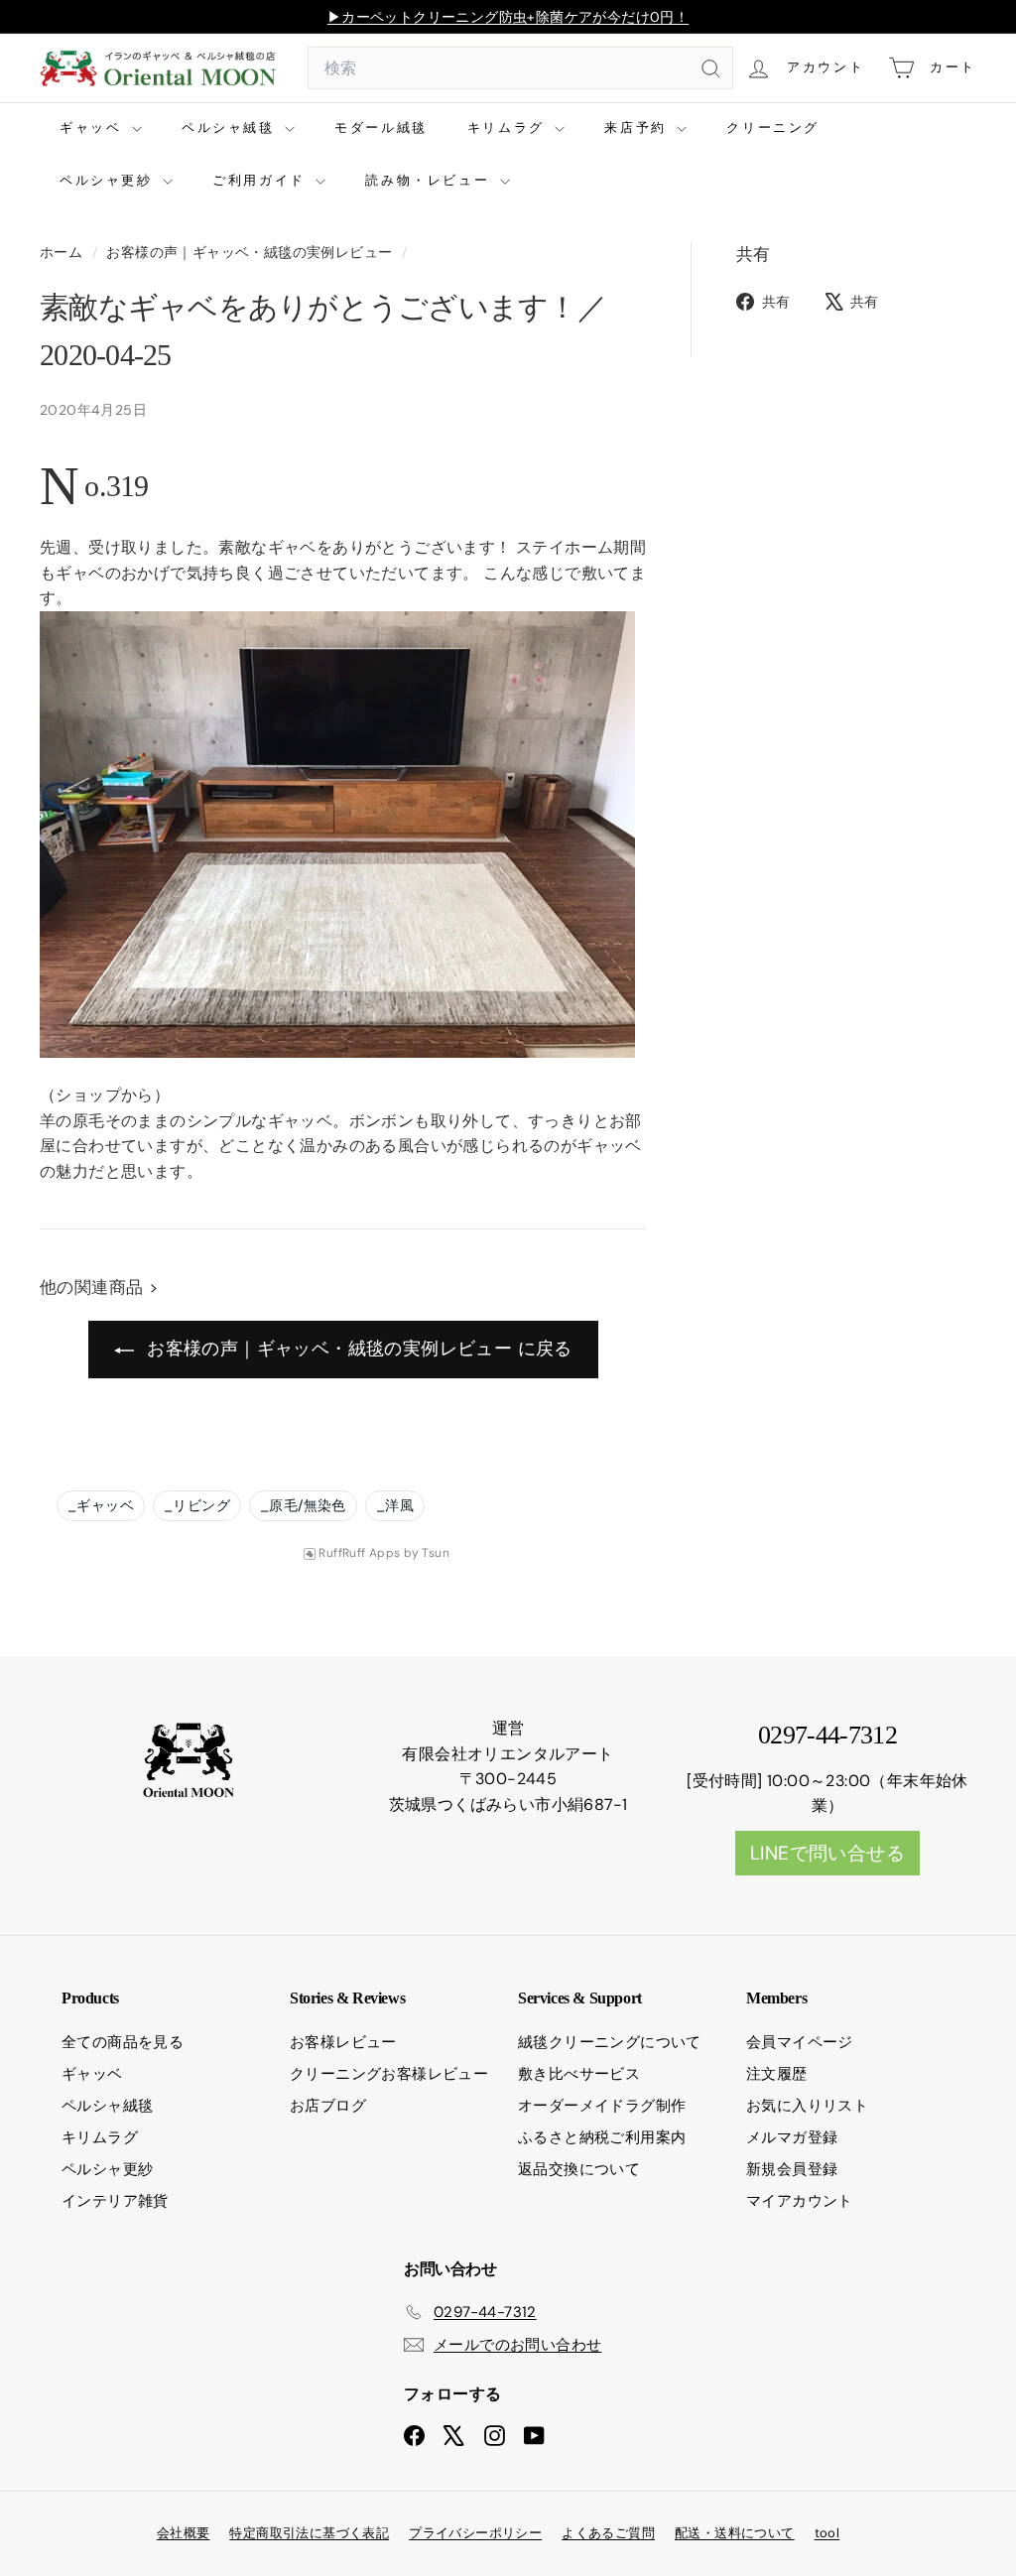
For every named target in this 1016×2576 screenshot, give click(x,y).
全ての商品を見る (123, 2042)
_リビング (197, 1505)
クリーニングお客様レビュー (389, 2074)
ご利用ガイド (261, 180)
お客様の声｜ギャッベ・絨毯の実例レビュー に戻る (357, 1349)
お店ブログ (328, 2106)
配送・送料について (735, 2533)
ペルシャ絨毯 (231, 128)
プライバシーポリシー (475, 2533)
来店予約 (638, 128)
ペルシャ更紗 (109, 180)
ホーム (63, 253)
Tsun (436, 1553)
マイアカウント (800, 2201)
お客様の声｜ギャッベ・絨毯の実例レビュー (249, 253)
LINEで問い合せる (827, 1853)
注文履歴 (777, 2074)
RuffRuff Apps (359, 1553)
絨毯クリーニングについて (610, 2042)
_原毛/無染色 (303, 1505)
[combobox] (520, 68)
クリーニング (773, 128)
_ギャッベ (101, 1505)
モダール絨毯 (381, 128)
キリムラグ (509, 128)
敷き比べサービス (579, 2074)
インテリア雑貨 (115, 2201)
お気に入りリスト (807, 2106)
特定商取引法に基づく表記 (309, 2533)
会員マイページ (800, 2042)
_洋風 (395, 1505)
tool (827, 2533)
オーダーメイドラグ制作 (602, 2106)
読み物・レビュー (430, 180)
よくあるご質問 (608, 2533)
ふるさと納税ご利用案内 (602, 2137)
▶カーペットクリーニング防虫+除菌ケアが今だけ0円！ (508, 17)
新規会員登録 (792, 2169)
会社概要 (184, 2533)
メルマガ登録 (792, 2137)
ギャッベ (93, 128)
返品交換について (579, 2169)
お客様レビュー (343, 2042)
